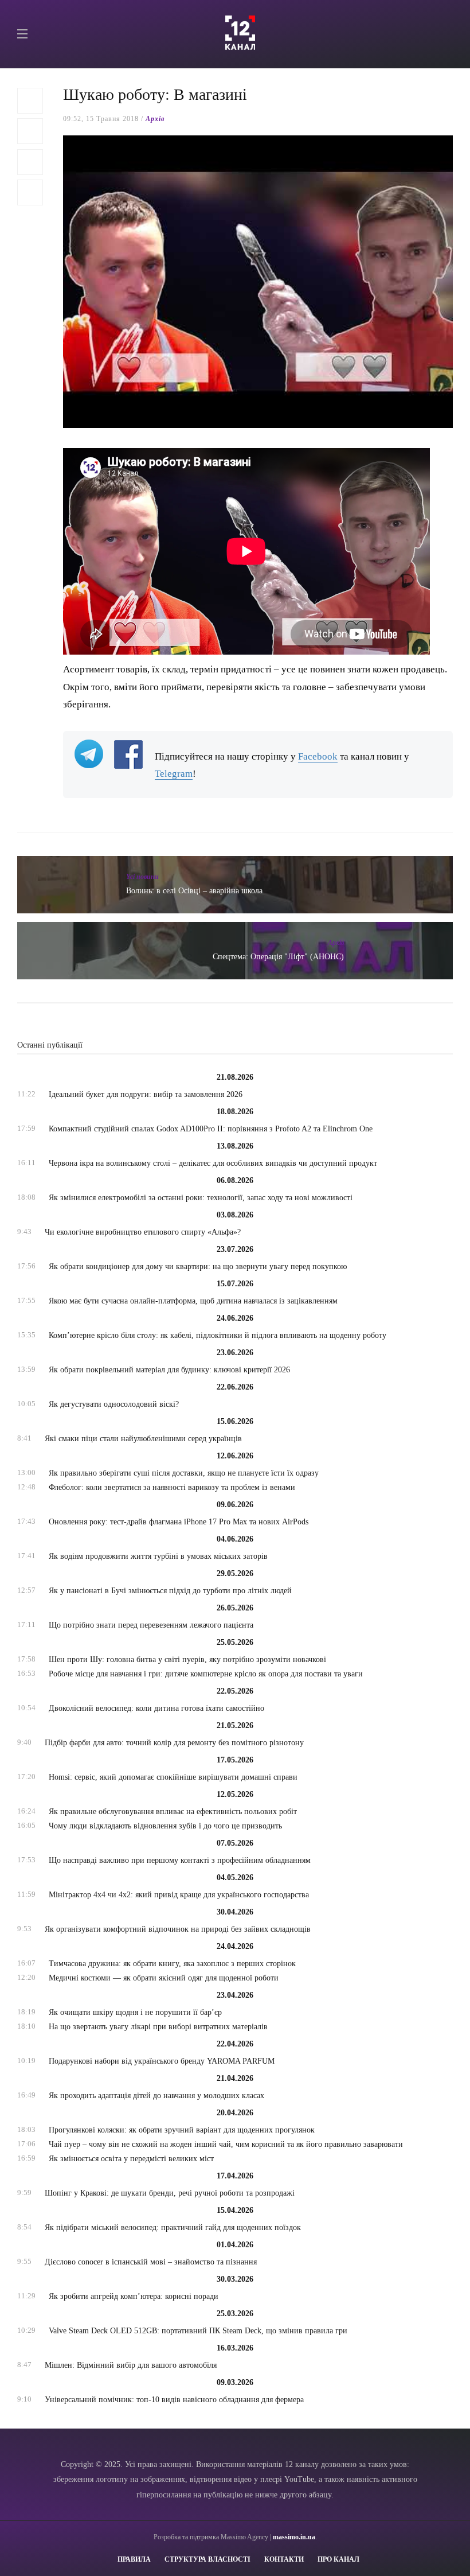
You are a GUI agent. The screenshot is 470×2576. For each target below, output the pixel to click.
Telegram (174, 774)
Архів (155, 119)
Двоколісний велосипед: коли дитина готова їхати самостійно (156, 1708)
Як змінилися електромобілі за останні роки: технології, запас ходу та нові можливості (201, 1198)
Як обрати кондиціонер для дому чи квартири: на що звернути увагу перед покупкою (198, 1266)
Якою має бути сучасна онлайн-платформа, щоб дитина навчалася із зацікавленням (193, 1301)
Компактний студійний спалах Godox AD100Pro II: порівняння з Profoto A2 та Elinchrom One (211, 1129)
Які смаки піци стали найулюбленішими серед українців (143, 1439)
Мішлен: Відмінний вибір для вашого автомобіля (131, 2365)
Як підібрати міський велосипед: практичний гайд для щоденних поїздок (173, 2227)
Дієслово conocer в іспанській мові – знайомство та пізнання (151, 2262)
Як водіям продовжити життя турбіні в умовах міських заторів (158, 1556)
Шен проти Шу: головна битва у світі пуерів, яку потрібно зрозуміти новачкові (187, 1659)
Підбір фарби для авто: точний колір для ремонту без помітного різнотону (174, 1743)
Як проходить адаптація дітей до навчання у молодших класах (156, 2096)
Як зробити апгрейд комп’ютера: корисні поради (134, 2296)
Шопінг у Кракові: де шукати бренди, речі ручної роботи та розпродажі (170, 2193)
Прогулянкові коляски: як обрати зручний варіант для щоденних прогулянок (182, 2130)
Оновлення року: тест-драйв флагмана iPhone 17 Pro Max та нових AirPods (179, 1522)
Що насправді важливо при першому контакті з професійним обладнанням (180, 1860)
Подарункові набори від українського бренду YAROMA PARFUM (162, 2061)
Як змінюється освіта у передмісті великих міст (131, 2159)
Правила (134, 2559)
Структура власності (207, 2559)
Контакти (284, 2559)
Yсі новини (142, 877)
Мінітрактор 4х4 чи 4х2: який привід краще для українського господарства (179, 1895)
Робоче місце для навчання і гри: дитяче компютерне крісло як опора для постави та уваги (206, 1674)
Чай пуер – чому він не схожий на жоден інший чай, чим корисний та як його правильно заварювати (226, 2144)
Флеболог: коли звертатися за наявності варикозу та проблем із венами (172, 1487)
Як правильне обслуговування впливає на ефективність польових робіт (173, 1812)
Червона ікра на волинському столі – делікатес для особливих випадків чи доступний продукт (213, 1163)
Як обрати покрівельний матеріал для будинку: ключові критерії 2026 (169, 1370)
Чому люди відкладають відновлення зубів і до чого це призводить (165, 1826)
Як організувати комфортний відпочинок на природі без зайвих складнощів (178, 1929)
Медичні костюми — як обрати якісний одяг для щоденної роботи (164, 1978)
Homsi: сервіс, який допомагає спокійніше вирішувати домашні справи (173, 1777)
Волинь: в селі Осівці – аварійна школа (194, 891)
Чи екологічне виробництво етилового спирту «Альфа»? (143, 1232)
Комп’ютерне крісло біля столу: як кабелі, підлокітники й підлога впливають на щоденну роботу (218, 1335)
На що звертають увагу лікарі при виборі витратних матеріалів (158, 2027)
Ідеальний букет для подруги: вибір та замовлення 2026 (146, 1094)
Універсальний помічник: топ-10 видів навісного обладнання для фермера (174, 2400)
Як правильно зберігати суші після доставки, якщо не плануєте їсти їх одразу (184, 1473)
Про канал (338, 2559)
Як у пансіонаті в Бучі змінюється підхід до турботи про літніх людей (170, 1591)
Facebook (318, 756)
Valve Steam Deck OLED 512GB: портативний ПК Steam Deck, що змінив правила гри (198, 2331)
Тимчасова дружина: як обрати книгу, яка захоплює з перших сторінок (172, 1964)
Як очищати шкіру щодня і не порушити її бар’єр (135, 2012)
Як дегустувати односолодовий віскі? (114, 1404)
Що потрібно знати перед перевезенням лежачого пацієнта (151, 1625)
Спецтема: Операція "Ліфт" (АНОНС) (278, 957)
